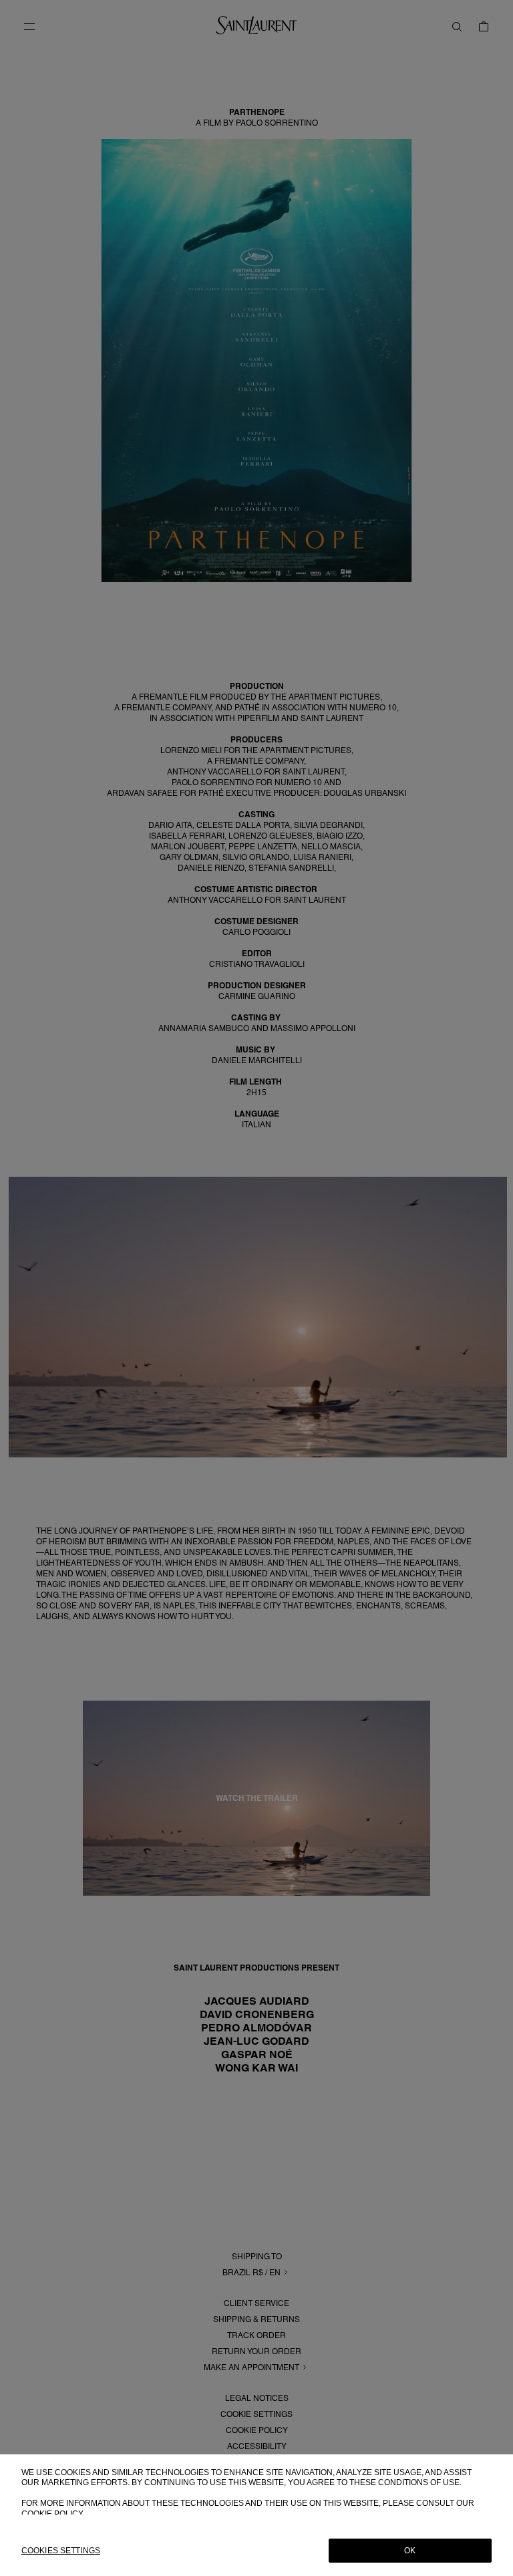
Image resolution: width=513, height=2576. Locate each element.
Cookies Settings (61, 2551)
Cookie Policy (52, 2514)
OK (410, 2551)
